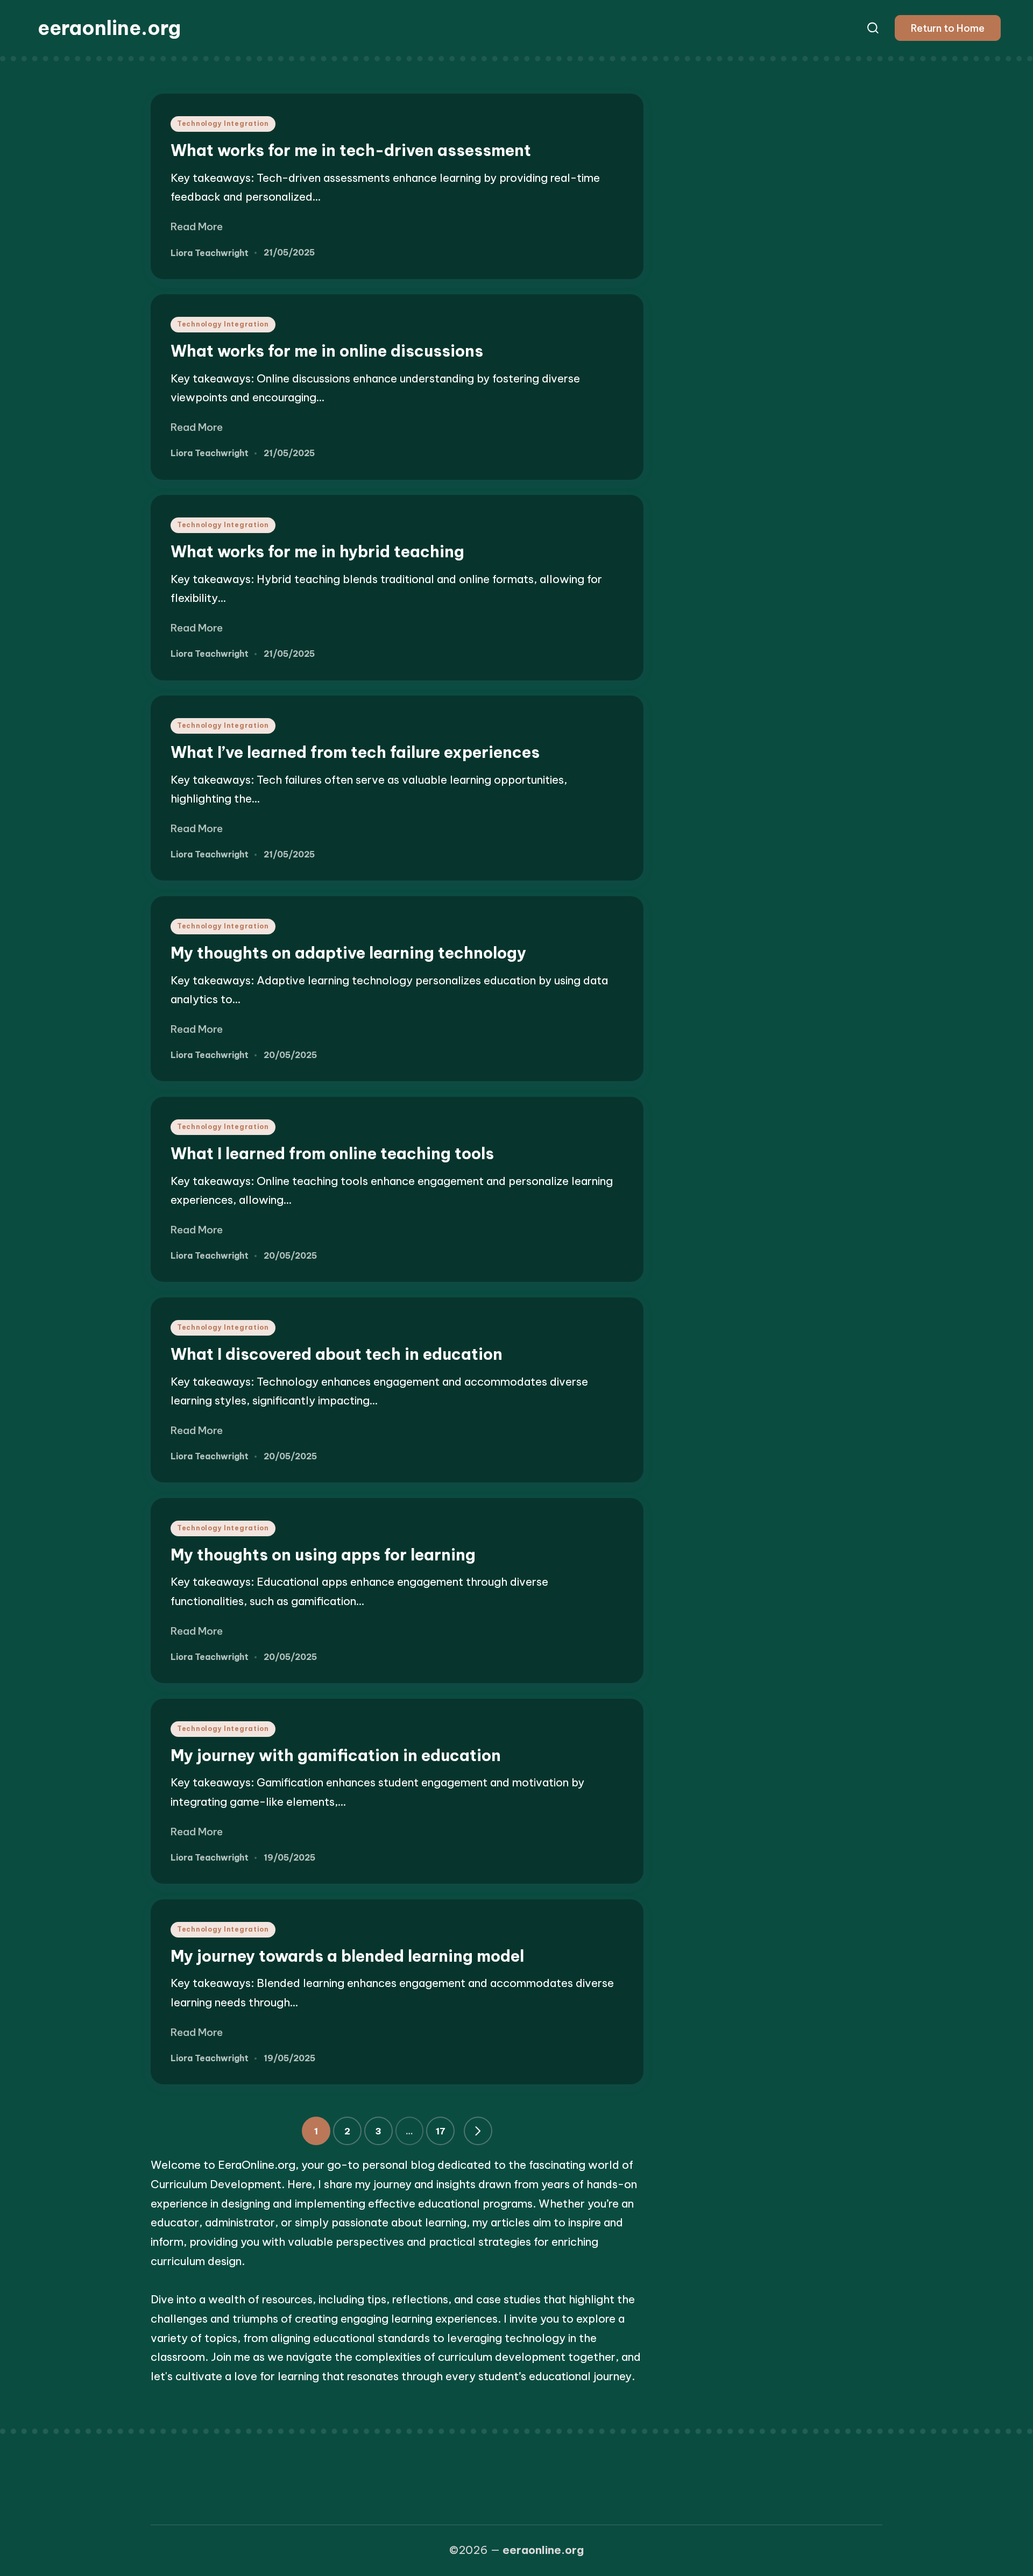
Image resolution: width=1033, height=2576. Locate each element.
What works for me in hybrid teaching (317, 552)
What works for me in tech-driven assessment (351, 150)
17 (441, 2131)
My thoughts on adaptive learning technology (348, 953)
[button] (948, 28)
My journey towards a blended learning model (347, 1956)
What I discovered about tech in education (337, 1354)
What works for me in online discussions (327, 351)
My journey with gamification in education (336, 1755)
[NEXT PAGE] (478, 2131)
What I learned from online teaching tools (332, 1154)
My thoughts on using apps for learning (323, 1555)
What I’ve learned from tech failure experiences (355, 752)
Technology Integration (223, 123)
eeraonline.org (109, 28)
